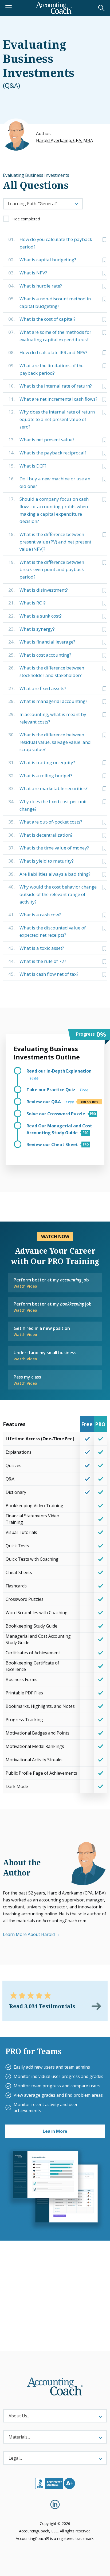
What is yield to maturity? (41, 861)
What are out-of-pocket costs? (45, 822)
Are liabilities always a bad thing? (49, 874)
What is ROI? (27, 603)
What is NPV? (28, 273)
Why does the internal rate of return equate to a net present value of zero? (52, 419)
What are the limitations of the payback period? (46, 369)
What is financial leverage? (42, 642)
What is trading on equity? (42, 762)
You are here (89, 1102)
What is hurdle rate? (35, 286)
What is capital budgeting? (42, 260)
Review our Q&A (50, 1102)
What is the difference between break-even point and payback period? (46, 569)
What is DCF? (27, 466)
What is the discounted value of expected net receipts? (47, 931)
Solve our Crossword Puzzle (56, 1114)
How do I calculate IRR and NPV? (48, 352)
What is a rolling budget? (40, 776)
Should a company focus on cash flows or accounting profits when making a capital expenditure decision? (48, 510)
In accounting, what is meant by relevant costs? (47, 718)
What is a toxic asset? (36, 948)
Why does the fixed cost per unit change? (48, 805)
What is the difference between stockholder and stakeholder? (46, 671)
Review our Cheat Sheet (53, 1145)
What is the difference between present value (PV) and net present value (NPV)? (50, 542)
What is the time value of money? (49, 848)
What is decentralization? (40, 835)
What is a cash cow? (35, 915)
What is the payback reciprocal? (47, 453)
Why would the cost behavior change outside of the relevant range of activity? (52, 894)
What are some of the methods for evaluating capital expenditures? (50, 336)
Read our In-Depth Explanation (59, 1074)
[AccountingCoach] (54, 8)
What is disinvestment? (38, 590)
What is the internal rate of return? (50, 386)
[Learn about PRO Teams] (55, 2189)
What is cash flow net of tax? (43, 974)
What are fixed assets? (37, 688)
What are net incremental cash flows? (53, 399)
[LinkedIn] (55, 2504)
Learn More (55, 2131)
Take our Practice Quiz (57, 1090)
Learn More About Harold (29, 1934)
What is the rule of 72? (37, 961)
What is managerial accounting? (48, 701)
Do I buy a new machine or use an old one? (49, 482)
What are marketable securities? (48, 788)
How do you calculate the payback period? (50, 243)
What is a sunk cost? (35, 616)
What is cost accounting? (40, 655)
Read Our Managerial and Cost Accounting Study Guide (59, 1129)
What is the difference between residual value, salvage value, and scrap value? (50, 742)
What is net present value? (41, 440)
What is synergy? (32, 629)
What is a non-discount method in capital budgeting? (50, 302)
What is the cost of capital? (42, 319)
